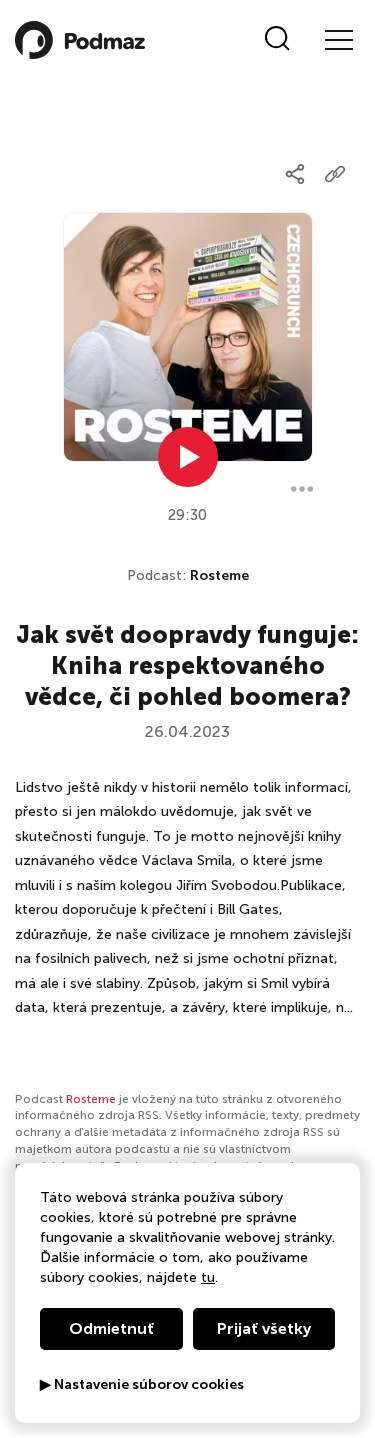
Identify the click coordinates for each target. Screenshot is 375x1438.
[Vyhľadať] (277, 40)
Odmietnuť (111, 1328)
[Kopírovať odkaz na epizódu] (335, 174)
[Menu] (338, 40)
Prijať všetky (264, 1328)
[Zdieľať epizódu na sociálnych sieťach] (295, 174)
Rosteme (219, 575)
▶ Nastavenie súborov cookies (142, 1385)
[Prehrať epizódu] (188, 457)
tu (208, 1277)
